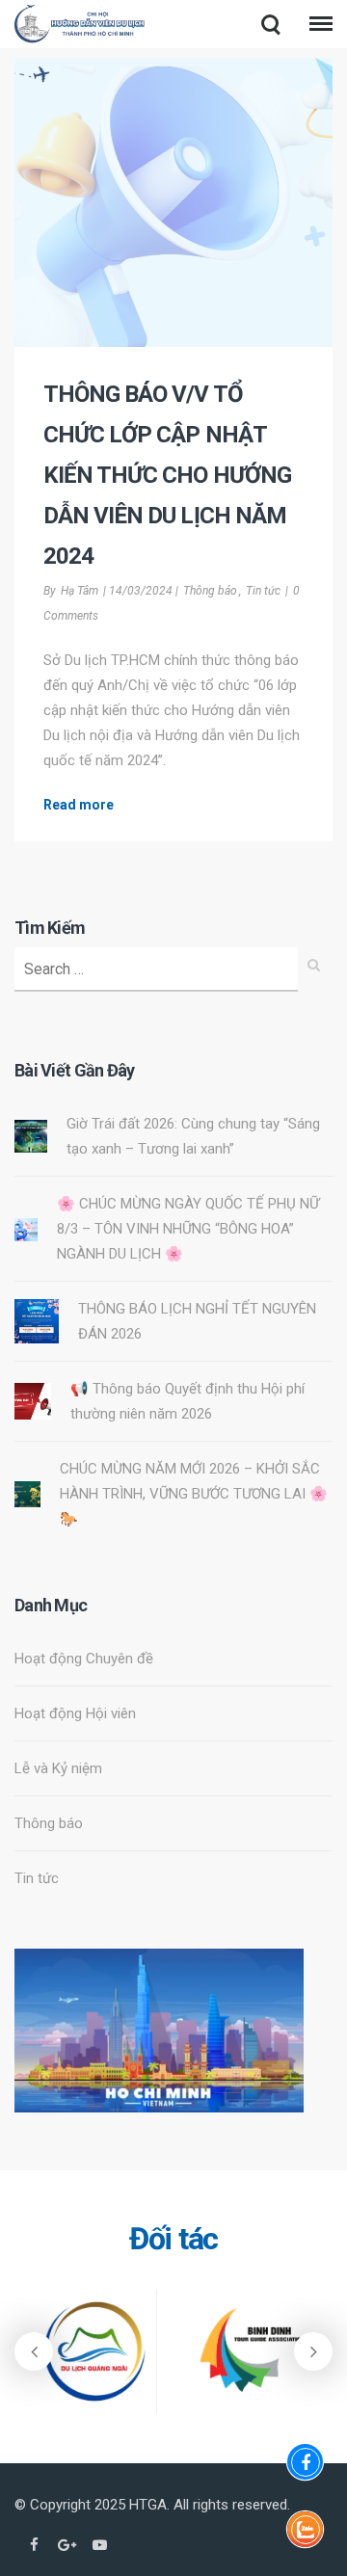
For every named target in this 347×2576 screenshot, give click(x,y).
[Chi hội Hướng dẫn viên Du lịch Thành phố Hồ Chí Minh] (80, 27)
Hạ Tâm (80, 591)
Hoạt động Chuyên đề (84, 1659)
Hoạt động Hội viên (75, 1713)
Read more (79, 805)
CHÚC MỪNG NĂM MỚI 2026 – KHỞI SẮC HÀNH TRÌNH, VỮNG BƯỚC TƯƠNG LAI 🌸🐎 (194, 1494)
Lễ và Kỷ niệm (58, 1768)
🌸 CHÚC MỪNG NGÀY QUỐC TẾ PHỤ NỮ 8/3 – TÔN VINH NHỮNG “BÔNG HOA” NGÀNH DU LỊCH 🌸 (188, 1229)
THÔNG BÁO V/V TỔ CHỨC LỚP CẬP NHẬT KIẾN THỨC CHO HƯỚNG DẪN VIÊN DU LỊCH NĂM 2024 (167, 475)
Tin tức (263, 591)
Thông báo (210, 591)
